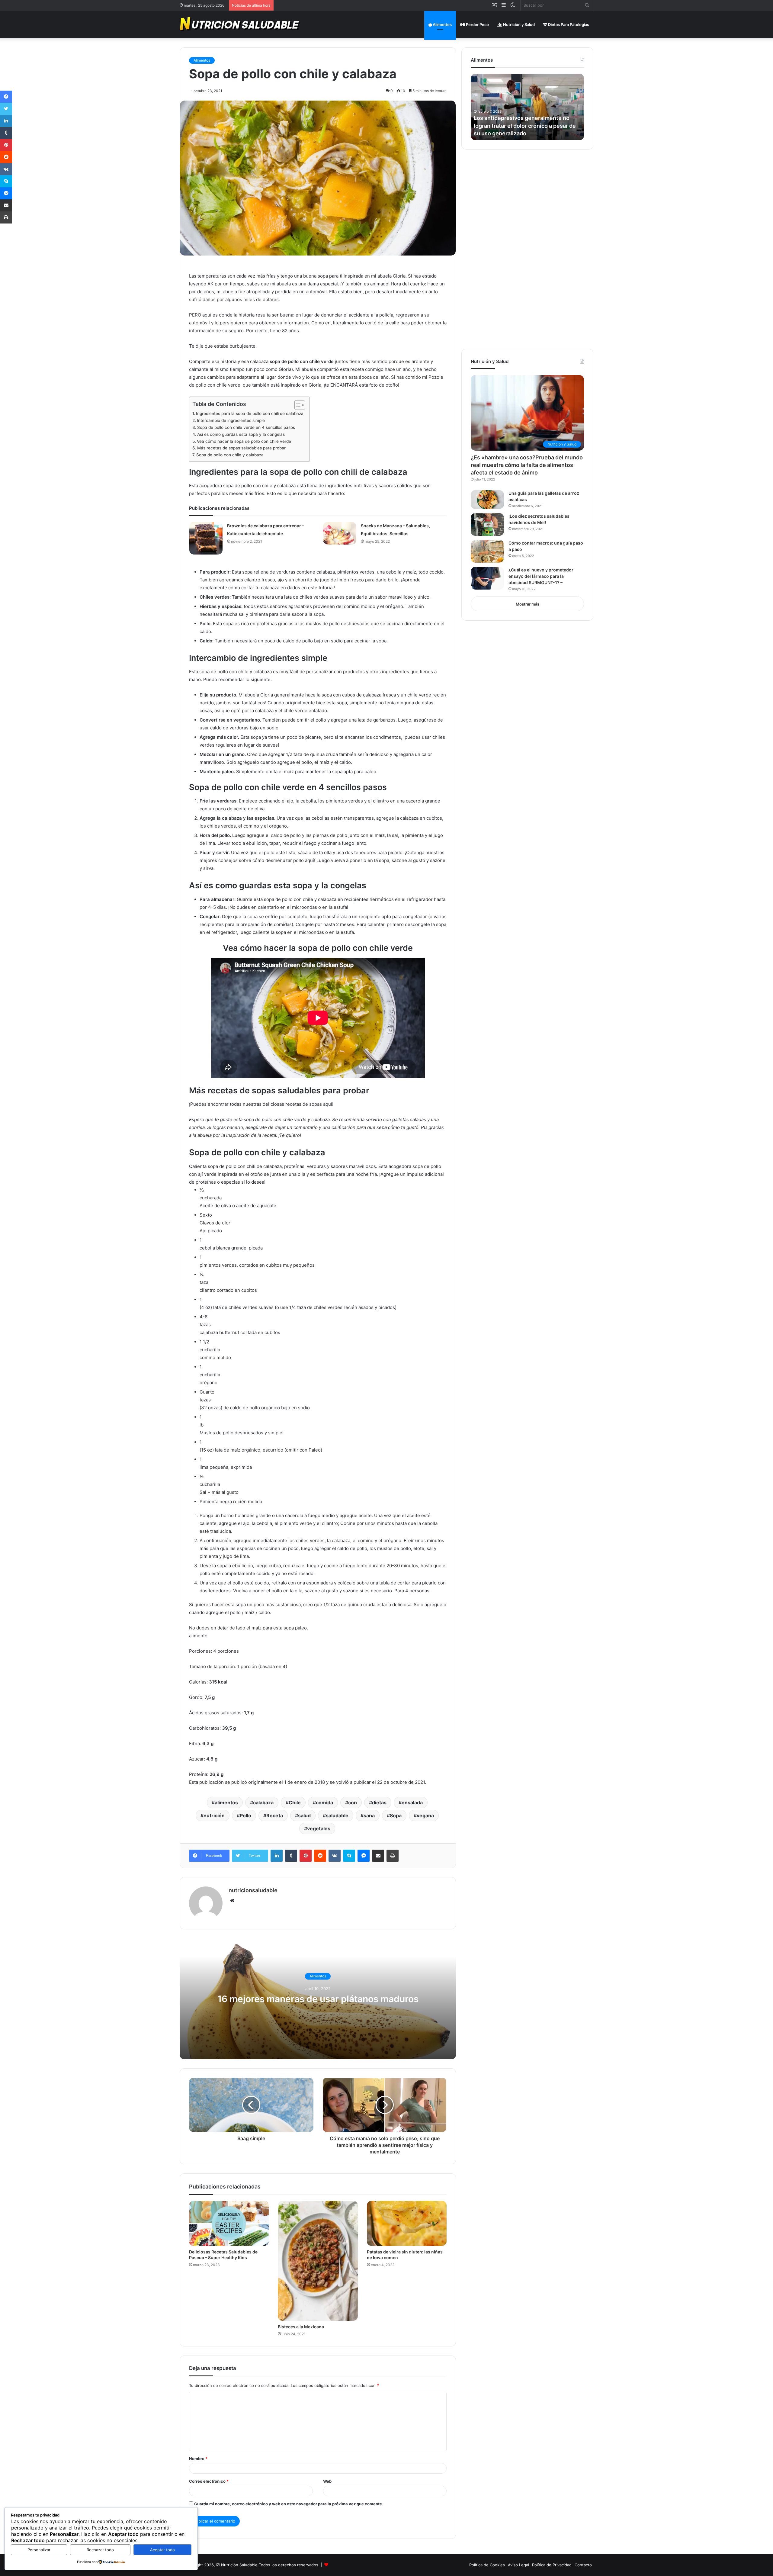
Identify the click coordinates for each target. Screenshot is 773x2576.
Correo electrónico (209, 2481)
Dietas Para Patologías (568, 24)
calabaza (263, 1803)
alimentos (226, 1803)
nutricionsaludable (253, 1890)
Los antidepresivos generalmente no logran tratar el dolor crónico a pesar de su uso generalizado (525, 125)
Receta (275, 1815)
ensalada (412, 1803)
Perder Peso (477, 24)
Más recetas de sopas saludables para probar (241, 448)
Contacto (583, 2565)
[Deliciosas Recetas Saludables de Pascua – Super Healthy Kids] (229, 2223)
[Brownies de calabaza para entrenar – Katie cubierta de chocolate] (206, 538)
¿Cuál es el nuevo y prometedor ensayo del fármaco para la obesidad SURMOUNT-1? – (541, 576)
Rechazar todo (100, 2550)
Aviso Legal (518, 2565)
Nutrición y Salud (518, 24)
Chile (295, 1803)
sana (369, 1815)
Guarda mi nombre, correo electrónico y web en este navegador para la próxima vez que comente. (289, 2504)
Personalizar (39, 2550)
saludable (337, 1815)
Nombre (198, 2459)
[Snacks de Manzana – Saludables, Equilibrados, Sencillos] (340, 533)
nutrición (214, 1815)
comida (324, 1803)
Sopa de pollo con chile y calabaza (230, 455)
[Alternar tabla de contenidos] (297, 405)
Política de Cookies (487, 2565)
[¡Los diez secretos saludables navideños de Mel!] (487, 524)
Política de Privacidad (552, 2565)
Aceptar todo (162, 2550)
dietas (379, 1803)
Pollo (245, 1815)
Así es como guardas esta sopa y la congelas (241, 434)
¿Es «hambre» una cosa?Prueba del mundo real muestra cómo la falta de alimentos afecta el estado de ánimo (527, 465)
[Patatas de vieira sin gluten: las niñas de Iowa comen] (407, 2223)
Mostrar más (528, 604)
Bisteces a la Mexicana (301, 2327)
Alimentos (442, 24)
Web (327, 2481)
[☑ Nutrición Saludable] (240, 24)
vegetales (319, 1828)
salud (304, 1815)
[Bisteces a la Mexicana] (318, 2261)
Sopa (396, 1815)
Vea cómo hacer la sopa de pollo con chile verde (244, 441)
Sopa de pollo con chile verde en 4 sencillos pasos (246, 427)
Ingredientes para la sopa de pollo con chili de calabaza (250, 413)
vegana (425, 1815)
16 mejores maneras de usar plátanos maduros (318, 1999)
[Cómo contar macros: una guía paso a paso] (487, 551)
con (353, 1803)
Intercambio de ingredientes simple (231, 420)
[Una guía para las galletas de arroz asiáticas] (487, 500)
